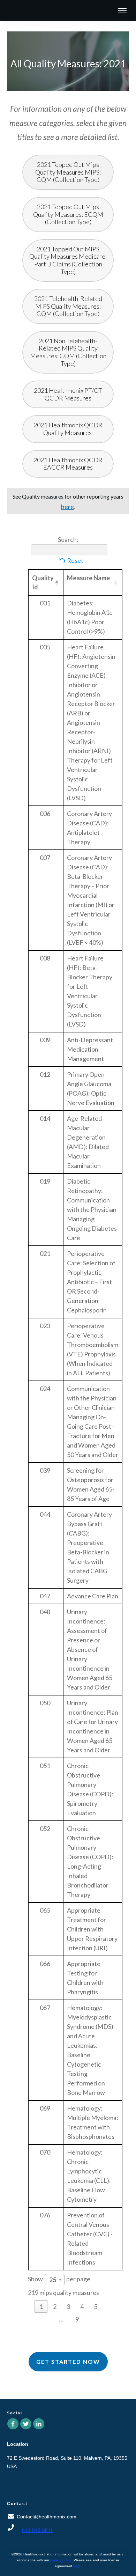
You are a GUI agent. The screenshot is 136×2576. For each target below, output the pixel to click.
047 (45, 1596)
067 (45, 2008)
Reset (75, 560)
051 (45, 1766)
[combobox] (55, 2280)
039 (45, 1470)
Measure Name (88, 578)
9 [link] (77, 2319)
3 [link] (68, 2306)
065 (45, 1910)
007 (45, 858)
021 (45, 1253)
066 (45, 1964)
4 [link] (82, 2306)
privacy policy (61, 2560)
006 (45, 814)
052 (45, 1828)
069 (45, 2108)
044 (45, 1514)
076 (45, 2215)
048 (45, 1612)
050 (45, 1703)
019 (45, 1181)
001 (45, 603)
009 (45, 1040)
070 (45, 2152)
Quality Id (43, 582)
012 (45, 1074)
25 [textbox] (53, 2280)
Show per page (59, 2279)
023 (45, 1326)
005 (45, 647)
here (77, 2566)
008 (45, 958)
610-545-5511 (37, 2530)
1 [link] (41, 2306)
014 (45, 1118)
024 (45, 1389)
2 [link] (55, 2306)
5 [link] (96, 2306)
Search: (68, 539)
